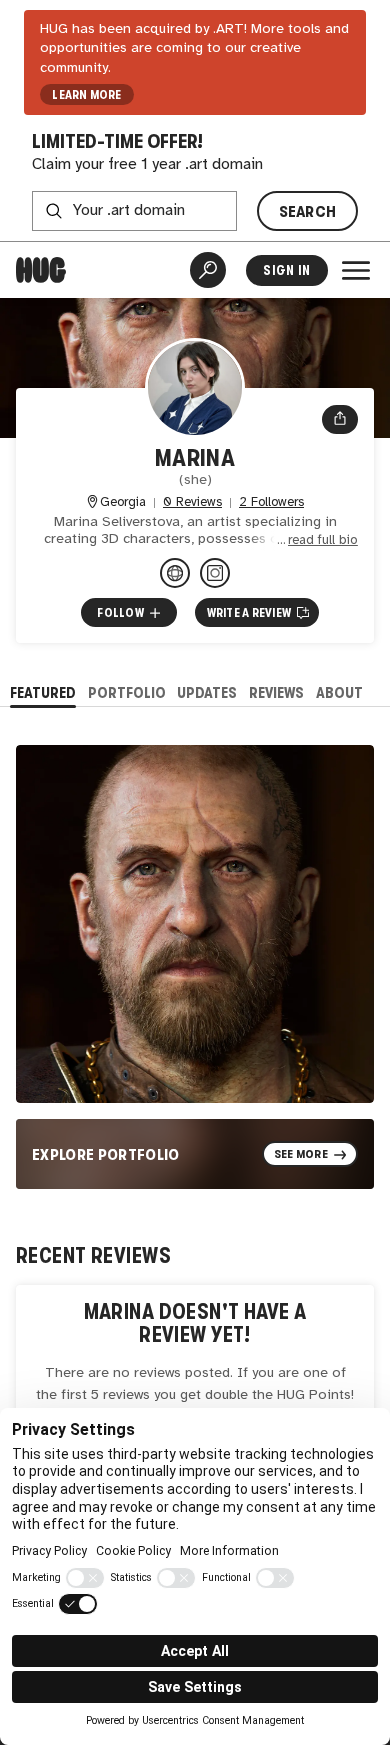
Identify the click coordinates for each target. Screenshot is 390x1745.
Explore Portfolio (106, 1154)
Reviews (276, 692)
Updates (207, 692)
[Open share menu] (340, 420)
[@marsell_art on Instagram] (215, 573)
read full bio (323, 540)
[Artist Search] (208, 270)
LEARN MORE (86, 95)
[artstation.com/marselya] (175, 573)
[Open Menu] (356, 270)
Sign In (286, 270)
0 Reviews (192, 502)
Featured (43, 692)
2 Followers (271, 502)
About (339, 692)
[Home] (41, 270)
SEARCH (308, 211)
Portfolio (127, 692)
